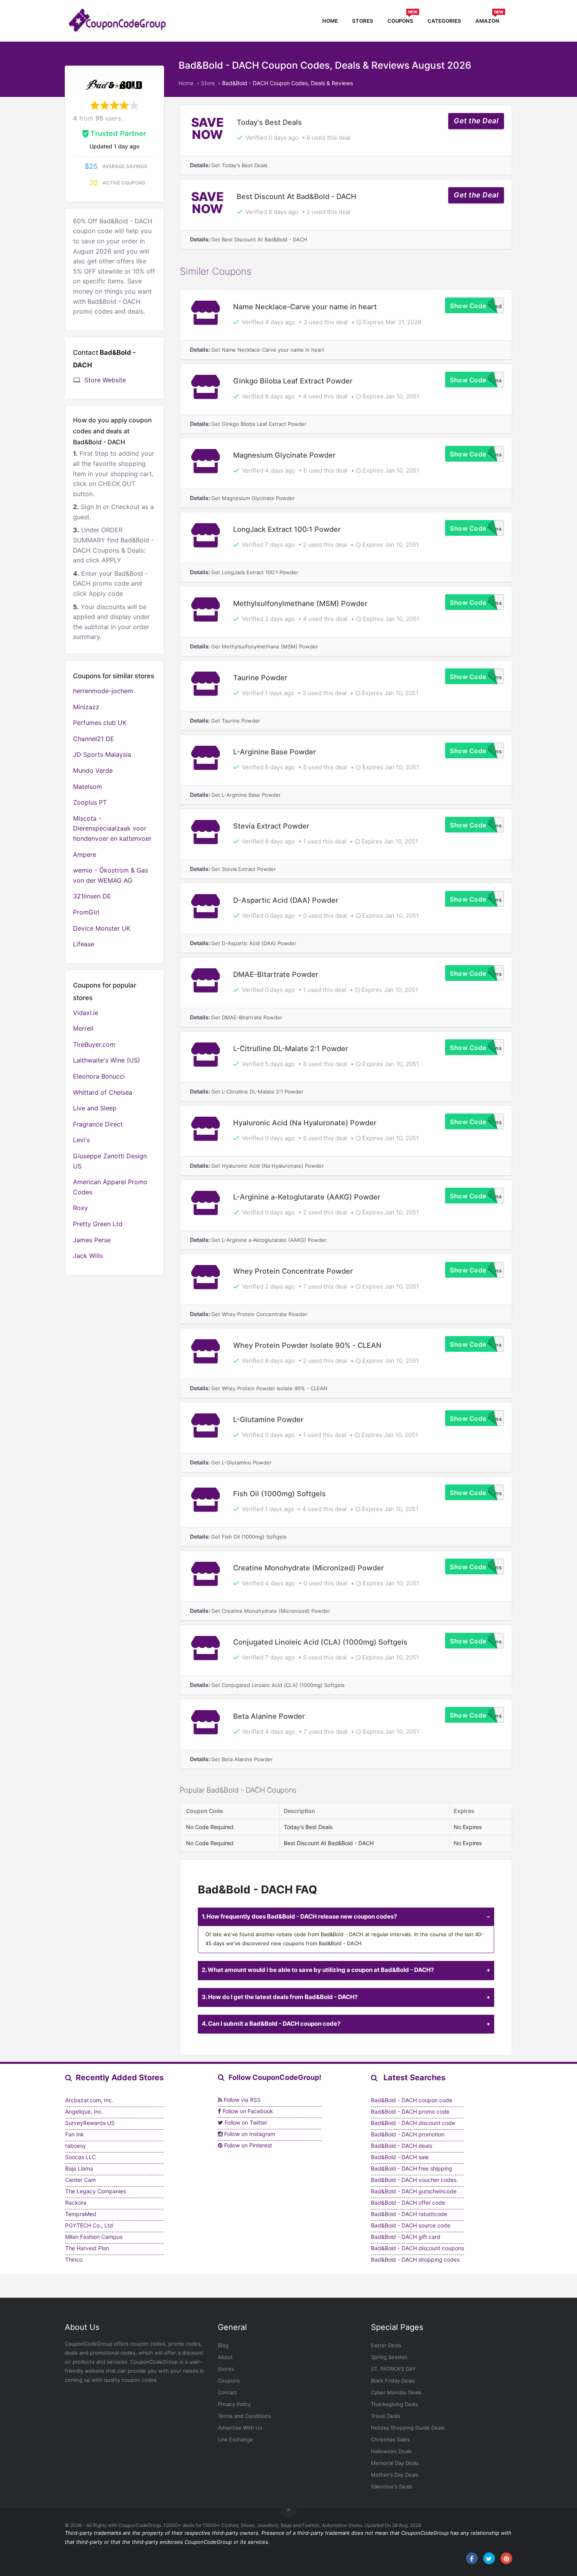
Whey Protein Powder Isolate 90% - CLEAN (307, 1345)
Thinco (74, 2259)
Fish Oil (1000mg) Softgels (279, 1493)
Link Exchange (236, 2439)
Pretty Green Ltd (98, 1224)
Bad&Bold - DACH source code (411, 2225)
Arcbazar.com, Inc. (89, 2100)
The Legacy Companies (96, 2191)
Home (330, 21)
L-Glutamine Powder (268, 1419)
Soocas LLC (80, 2157)
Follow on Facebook (247, 2111)
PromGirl (86, 912)
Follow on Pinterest (247, 2145)
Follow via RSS (241, 2100)
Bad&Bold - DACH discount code (413, 2123)
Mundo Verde (93, 770)
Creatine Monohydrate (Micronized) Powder (309, 1568)
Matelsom (88, 787)
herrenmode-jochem (103, 691)
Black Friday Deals (393, 2381)
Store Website (105, 380)
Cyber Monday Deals (396, 2392)
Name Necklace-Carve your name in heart (305, 307)
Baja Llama (79, 2168)
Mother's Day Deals (395, 2475)
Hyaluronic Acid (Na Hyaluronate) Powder (305, 1123)
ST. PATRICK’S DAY (393, 2369)
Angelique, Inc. (84, 2111)
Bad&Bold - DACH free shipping (412, 2168)
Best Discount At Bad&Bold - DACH (297, 196)
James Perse (92, 1240)
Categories (444, 21)
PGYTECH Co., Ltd (89, 2225)
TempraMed (81, 2214)
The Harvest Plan (87, 2248)
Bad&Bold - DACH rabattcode (409, 2214)
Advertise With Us (240, 2428)
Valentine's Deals (392, 2487)
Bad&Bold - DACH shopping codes (415, 2259)
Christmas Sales (390, 2439)
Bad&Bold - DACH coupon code (412, 2100)
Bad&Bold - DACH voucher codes (414, 2180)
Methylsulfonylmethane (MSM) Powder (300, 603)
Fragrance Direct (98, 1124)
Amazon (489, 20)
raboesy (76, 2146)
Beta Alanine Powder (269, 1716)
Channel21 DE (94, 739)
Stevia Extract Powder (271, 826)
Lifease (84, 944)
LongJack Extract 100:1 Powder (287, 529)
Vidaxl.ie (86, 1013)
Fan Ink (75, 2134)
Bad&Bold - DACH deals (402, 2146)
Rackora (76, 2203)
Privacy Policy (234, 2404)
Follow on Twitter (245, 2122)
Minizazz (86, 707)
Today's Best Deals (269, 122)
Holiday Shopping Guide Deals (408, 2428)
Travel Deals (386, 2416)
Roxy (80, 1208)
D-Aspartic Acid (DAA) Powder (286, 900)
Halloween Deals (391, 2451)
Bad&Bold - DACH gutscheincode (414, 2191)
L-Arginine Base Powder (275, 752)
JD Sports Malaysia (102, 754)
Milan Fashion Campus (94, 2237)
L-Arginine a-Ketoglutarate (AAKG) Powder (307, 1197)
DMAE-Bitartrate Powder (276, 974)
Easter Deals (386, 2345)
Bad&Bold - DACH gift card (406, 2237)
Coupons (402, 20)
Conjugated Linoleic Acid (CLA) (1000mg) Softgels (320, 1642)
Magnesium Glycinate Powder (284, 455)
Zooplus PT (90, 802)
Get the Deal (476, 121)
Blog (223, 2345)
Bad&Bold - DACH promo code (410, 2111)
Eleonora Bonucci (99, 1076)
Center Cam (80, 2180)
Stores (363, 21)
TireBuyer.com (94, 1044)
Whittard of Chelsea (103, 1092)
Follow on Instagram (249, 2134)
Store (208, 83)
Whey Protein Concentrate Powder (293, 1271)
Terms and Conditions (245, 2416)
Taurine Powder (260, 677)
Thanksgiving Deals (394, 2404)
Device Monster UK (102, 928)
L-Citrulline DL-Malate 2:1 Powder (291, 1048)
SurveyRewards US (90, 2123)
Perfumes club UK (100, 723)
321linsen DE (92, 896)
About (225, 2357)
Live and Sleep (95, 1108)
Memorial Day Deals (395, 2463)
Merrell (83, 1028)
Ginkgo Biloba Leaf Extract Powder (293, 381)
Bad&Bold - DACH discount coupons (417, 2248)
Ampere (85, 854)
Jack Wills (88, 1256)
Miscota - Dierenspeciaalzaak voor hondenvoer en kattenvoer (112, 828)
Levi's (81, 1140)
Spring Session (389, 2357)
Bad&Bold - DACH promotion (408, 2134)
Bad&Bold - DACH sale (400, 2157)
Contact (227, 2392)
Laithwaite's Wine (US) (107, 1060)
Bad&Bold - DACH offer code (408, 2203)
